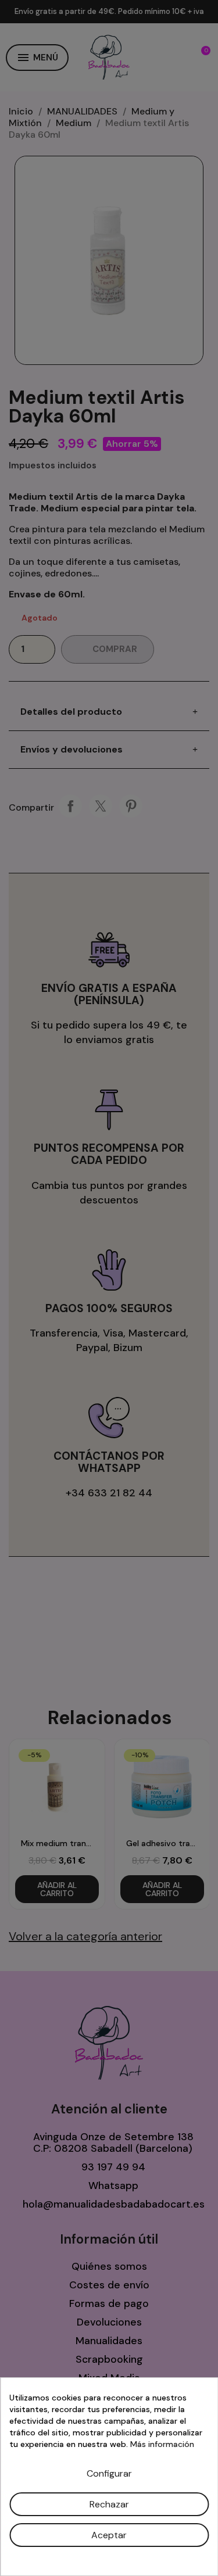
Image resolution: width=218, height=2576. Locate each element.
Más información (162, 2444)
